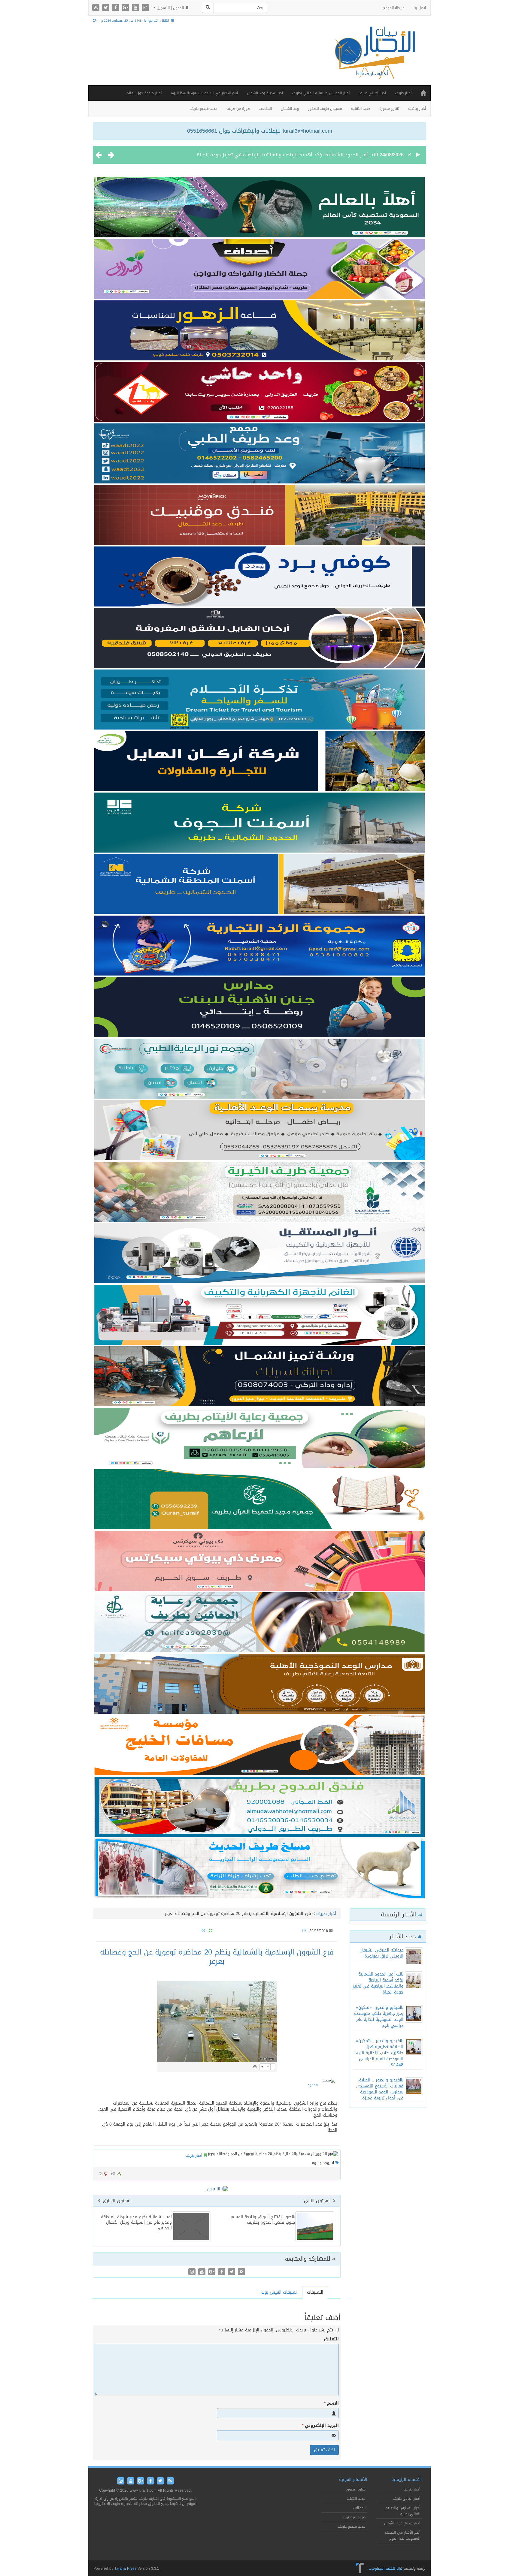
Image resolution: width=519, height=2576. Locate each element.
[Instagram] (145, 8)
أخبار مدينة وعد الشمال (265, 93)
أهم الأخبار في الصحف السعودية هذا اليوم (204, 93)
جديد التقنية (361, 109)
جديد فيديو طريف (204, 109)
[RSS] (97, 8)
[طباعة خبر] (255, 2067)
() (101, 2174)
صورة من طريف (238, 109)
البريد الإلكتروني (320, 2426)
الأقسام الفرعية (353, 2480)
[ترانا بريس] (360, 2568)
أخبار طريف (403, 93)
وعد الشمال (290, 109)
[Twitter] (106, 8)
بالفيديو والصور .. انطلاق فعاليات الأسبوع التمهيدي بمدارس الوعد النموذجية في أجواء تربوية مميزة (380, 2089)
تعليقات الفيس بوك (279, 2292)
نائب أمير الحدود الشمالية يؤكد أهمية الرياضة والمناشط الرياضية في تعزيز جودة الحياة (378, 1983)
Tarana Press (125, 2568)
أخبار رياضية (417, 109)
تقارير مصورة (389, 109)
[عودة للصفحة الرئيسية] (374, 58)
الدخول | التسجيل (170, 8)
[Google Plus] (126, 8)
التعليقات (315, 2292)
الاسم (331, 2403)
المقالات (266, 109)
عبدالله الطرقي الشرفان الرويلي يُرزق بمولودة (381, 1953)
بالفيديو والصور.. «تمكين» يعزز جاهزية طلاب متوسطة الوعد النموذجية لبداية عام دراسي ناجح (282, 155)
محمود (313, 2085)
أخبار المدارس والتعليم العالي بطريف (321, 93)
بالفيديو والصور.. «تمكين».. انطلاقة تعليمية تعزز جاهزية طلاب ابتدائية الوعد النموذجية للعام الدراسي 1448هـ (378, 2053)
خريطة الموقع (394, 8)
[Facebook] (116, 8)
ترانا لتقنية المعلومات (385, 2568)
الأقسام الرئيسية (407, 2480)
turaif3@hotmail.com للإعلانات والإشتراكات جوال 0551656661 (260, 131)
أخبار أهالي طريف (372, 93)
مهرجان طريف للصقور (325, 109)
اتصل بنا (420, 8)
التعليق (331, 2339)
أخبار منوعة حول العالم (144, 93)
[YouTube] (136, 8)
